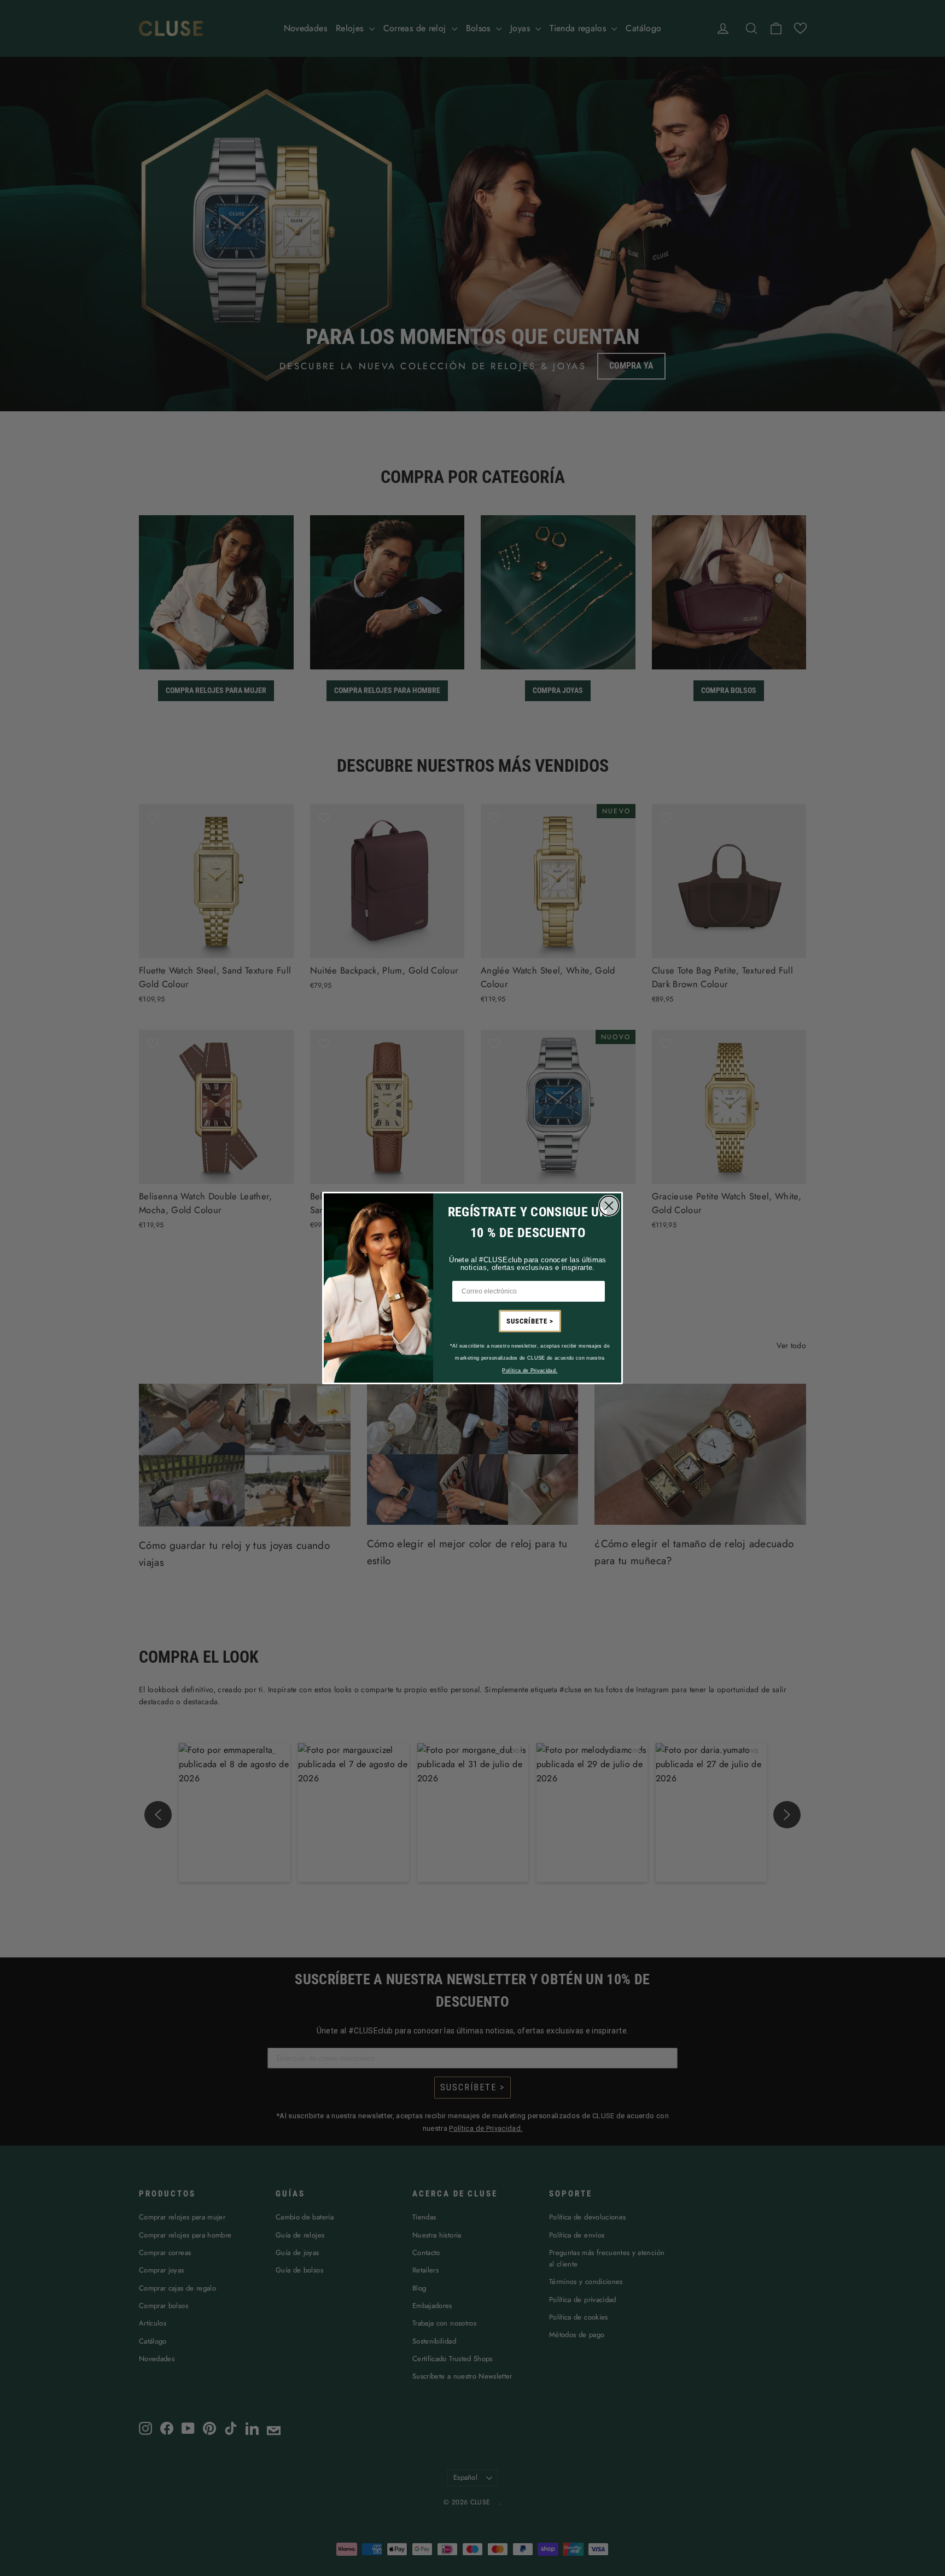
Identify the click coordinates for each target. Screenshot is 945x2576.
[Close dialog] (609, 1206)
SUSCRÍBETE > (530, 1321)
